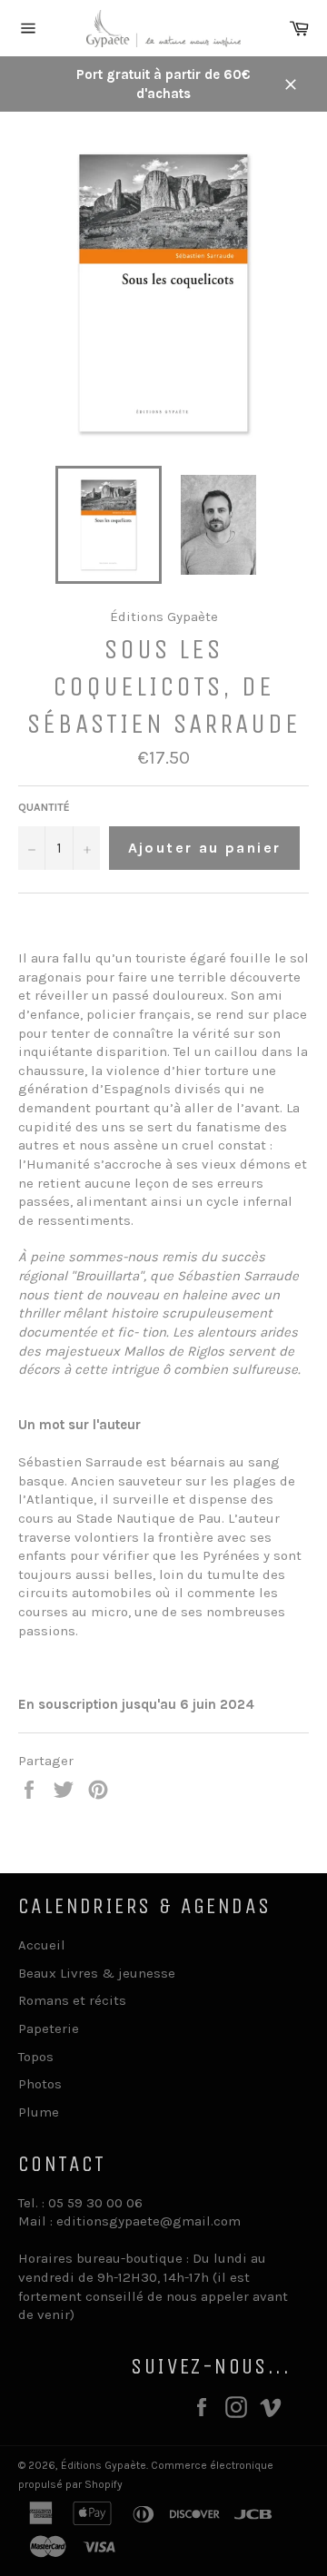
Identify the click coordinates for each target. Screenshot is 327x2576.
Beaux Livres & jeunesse (97, 1973)
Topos (36, 2057)
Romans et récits (72, 2000)
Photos (40, 2084)
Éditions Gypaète (104, 2465)
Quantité (44, 807)
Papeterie (49, 2028)
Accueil (42, 1945)
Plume (39, 2112)
